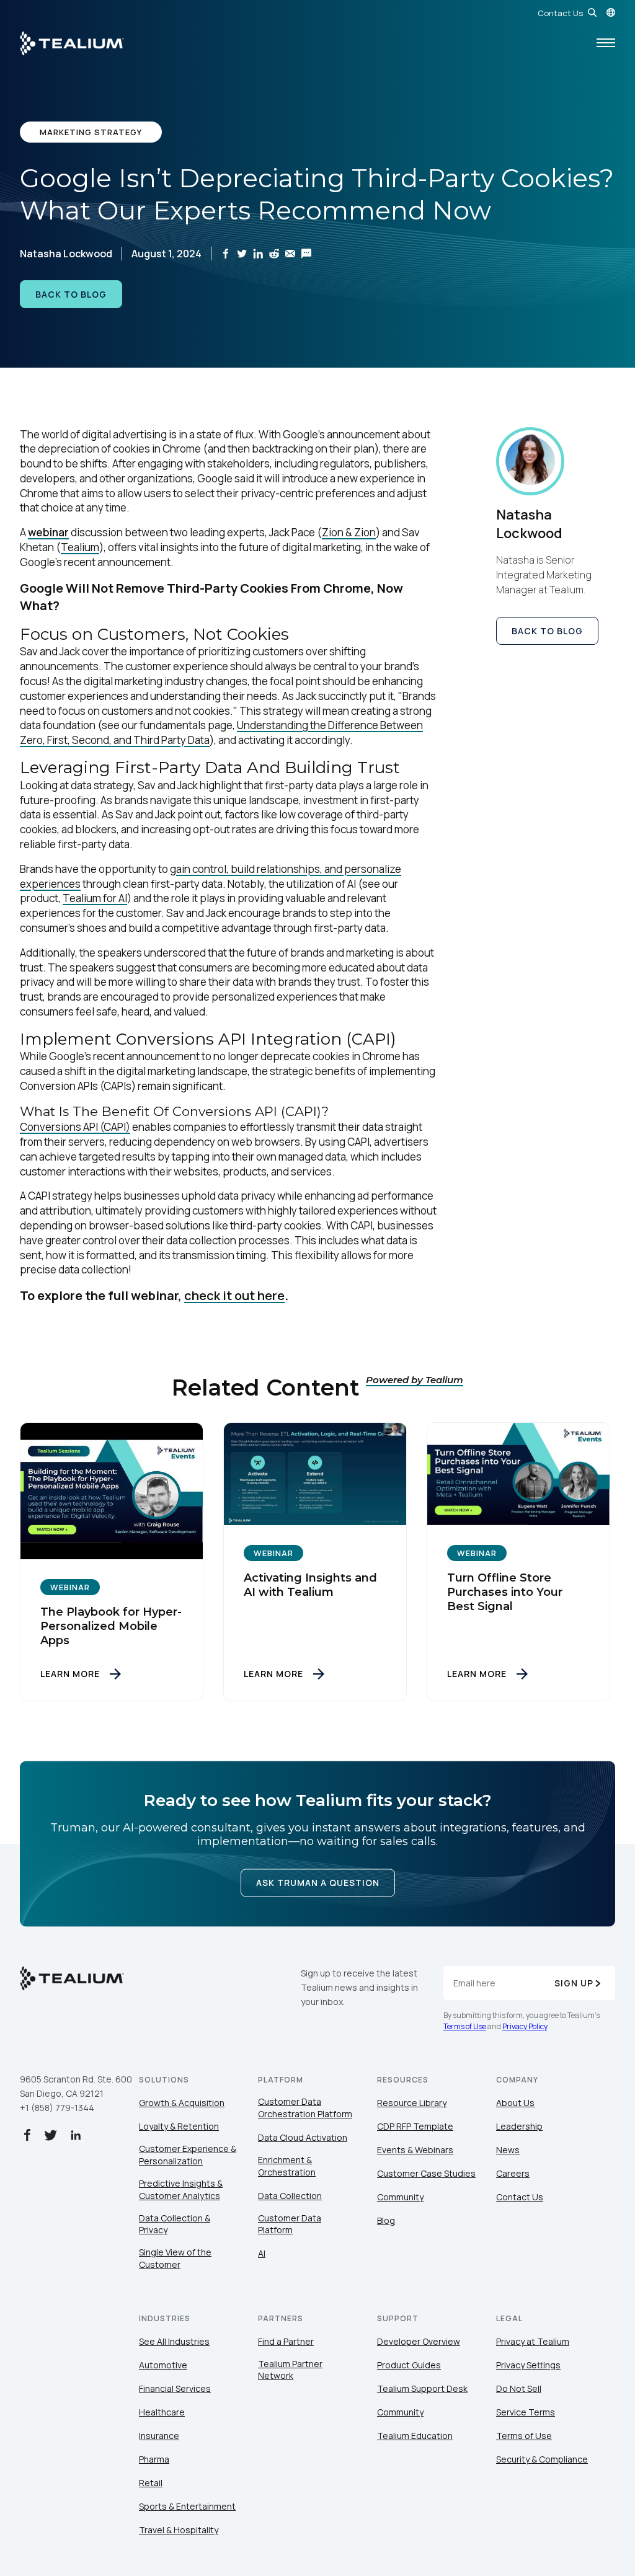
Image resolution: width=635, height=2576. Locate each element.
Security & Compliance (542, 2459)
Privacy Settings (528, 2365)
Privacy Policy (525, 2026)
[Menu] (606, 43)
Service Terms (526, 2412)
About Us (515, 2103)
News (508, 2150)
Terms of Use (465, 2026)
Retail (151, 2483)
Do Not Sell (519, 2388)
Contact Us (560, 13)
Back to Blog (71, 294)
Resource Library (412, 2103)
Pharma (154, 2459)
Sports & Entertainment (187, 2506)
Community (400, 2197)
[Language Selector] (611, 12)
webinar (48, 532)
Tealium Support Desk (422, 2388)
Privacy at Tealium (533, 2341)
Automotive (163, 2365)
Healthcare (162, 2412)
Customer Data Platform (290, 2224)
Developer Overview (419, 2341)
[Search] (592, 12)
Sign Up (574, 1983)
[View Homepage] (72, 43)
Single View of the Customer (175, 2258)
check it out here (234, 1295)
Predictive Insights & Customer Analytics (181, 2189)
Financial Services (175, 2388)
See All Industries (174, 2341)
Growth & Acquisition (182, 2103)
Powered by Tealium (415, 1380)
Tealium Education (415, 2436)
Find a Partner (286, 2341)
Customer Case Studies (426, 2173)
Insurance (159, 2436)
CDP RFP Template (415, 2126)
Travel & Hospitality (179, 2530)
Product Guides (409, 2365)
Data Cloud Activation (303, 2137)
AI (262, 2253)
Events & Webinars (415, 2150)
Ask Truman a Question (318, 1883)
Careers (513, 2173)
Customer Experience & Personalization (188, 2155)
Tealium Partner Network (290, 2370)
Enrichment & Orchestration (287, 2166)
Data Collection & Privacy (175, 2224)
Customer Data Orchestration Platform (305, 2108)
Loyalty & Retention (179, 2126)
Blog (386, 2220)
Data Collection (290, 2196)
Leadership (519, 2126)
